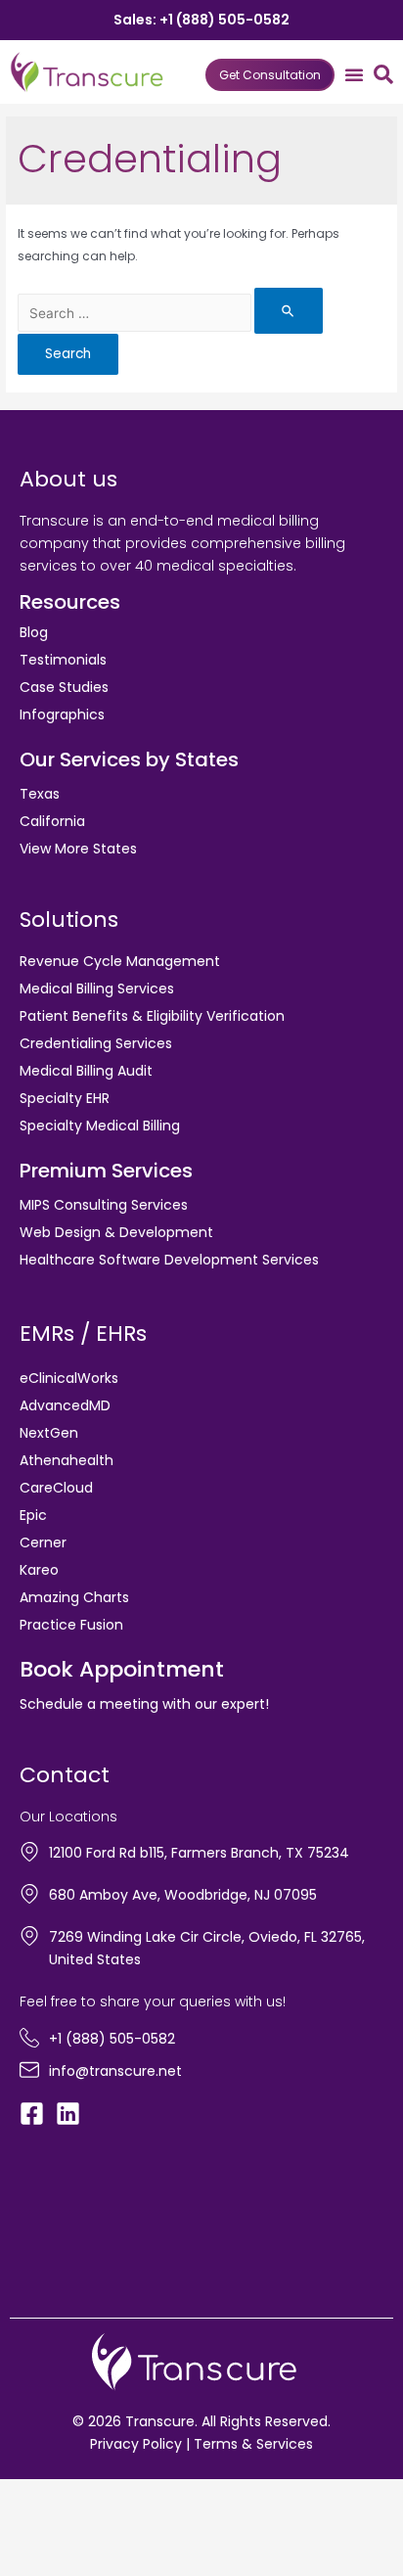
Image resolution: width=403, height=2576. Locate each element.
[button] (354, 74)
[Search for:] (170, 314)
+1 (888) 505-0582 (112, 2039)
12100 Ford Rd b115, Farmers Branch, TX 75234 (199, 1853)
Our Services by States (129, 759)
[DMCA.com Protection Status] (78, 2218)
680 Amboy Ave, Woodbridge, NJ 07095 (183, 1895)
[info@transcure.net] (29, 2070)
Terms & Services (253, 2444)
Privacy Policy (136, 2444)
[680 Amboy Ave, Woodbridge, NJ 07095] (29, 1894)
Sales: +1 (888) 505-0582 (201, 20)
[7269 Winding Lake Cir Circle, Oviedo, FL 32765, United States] (29, 1936)
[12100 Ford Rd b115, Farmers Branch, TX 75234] (29, 1852)
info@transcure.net (115, 2071)
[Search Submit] (289, 311)
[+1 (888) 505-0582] (29, 2038)
